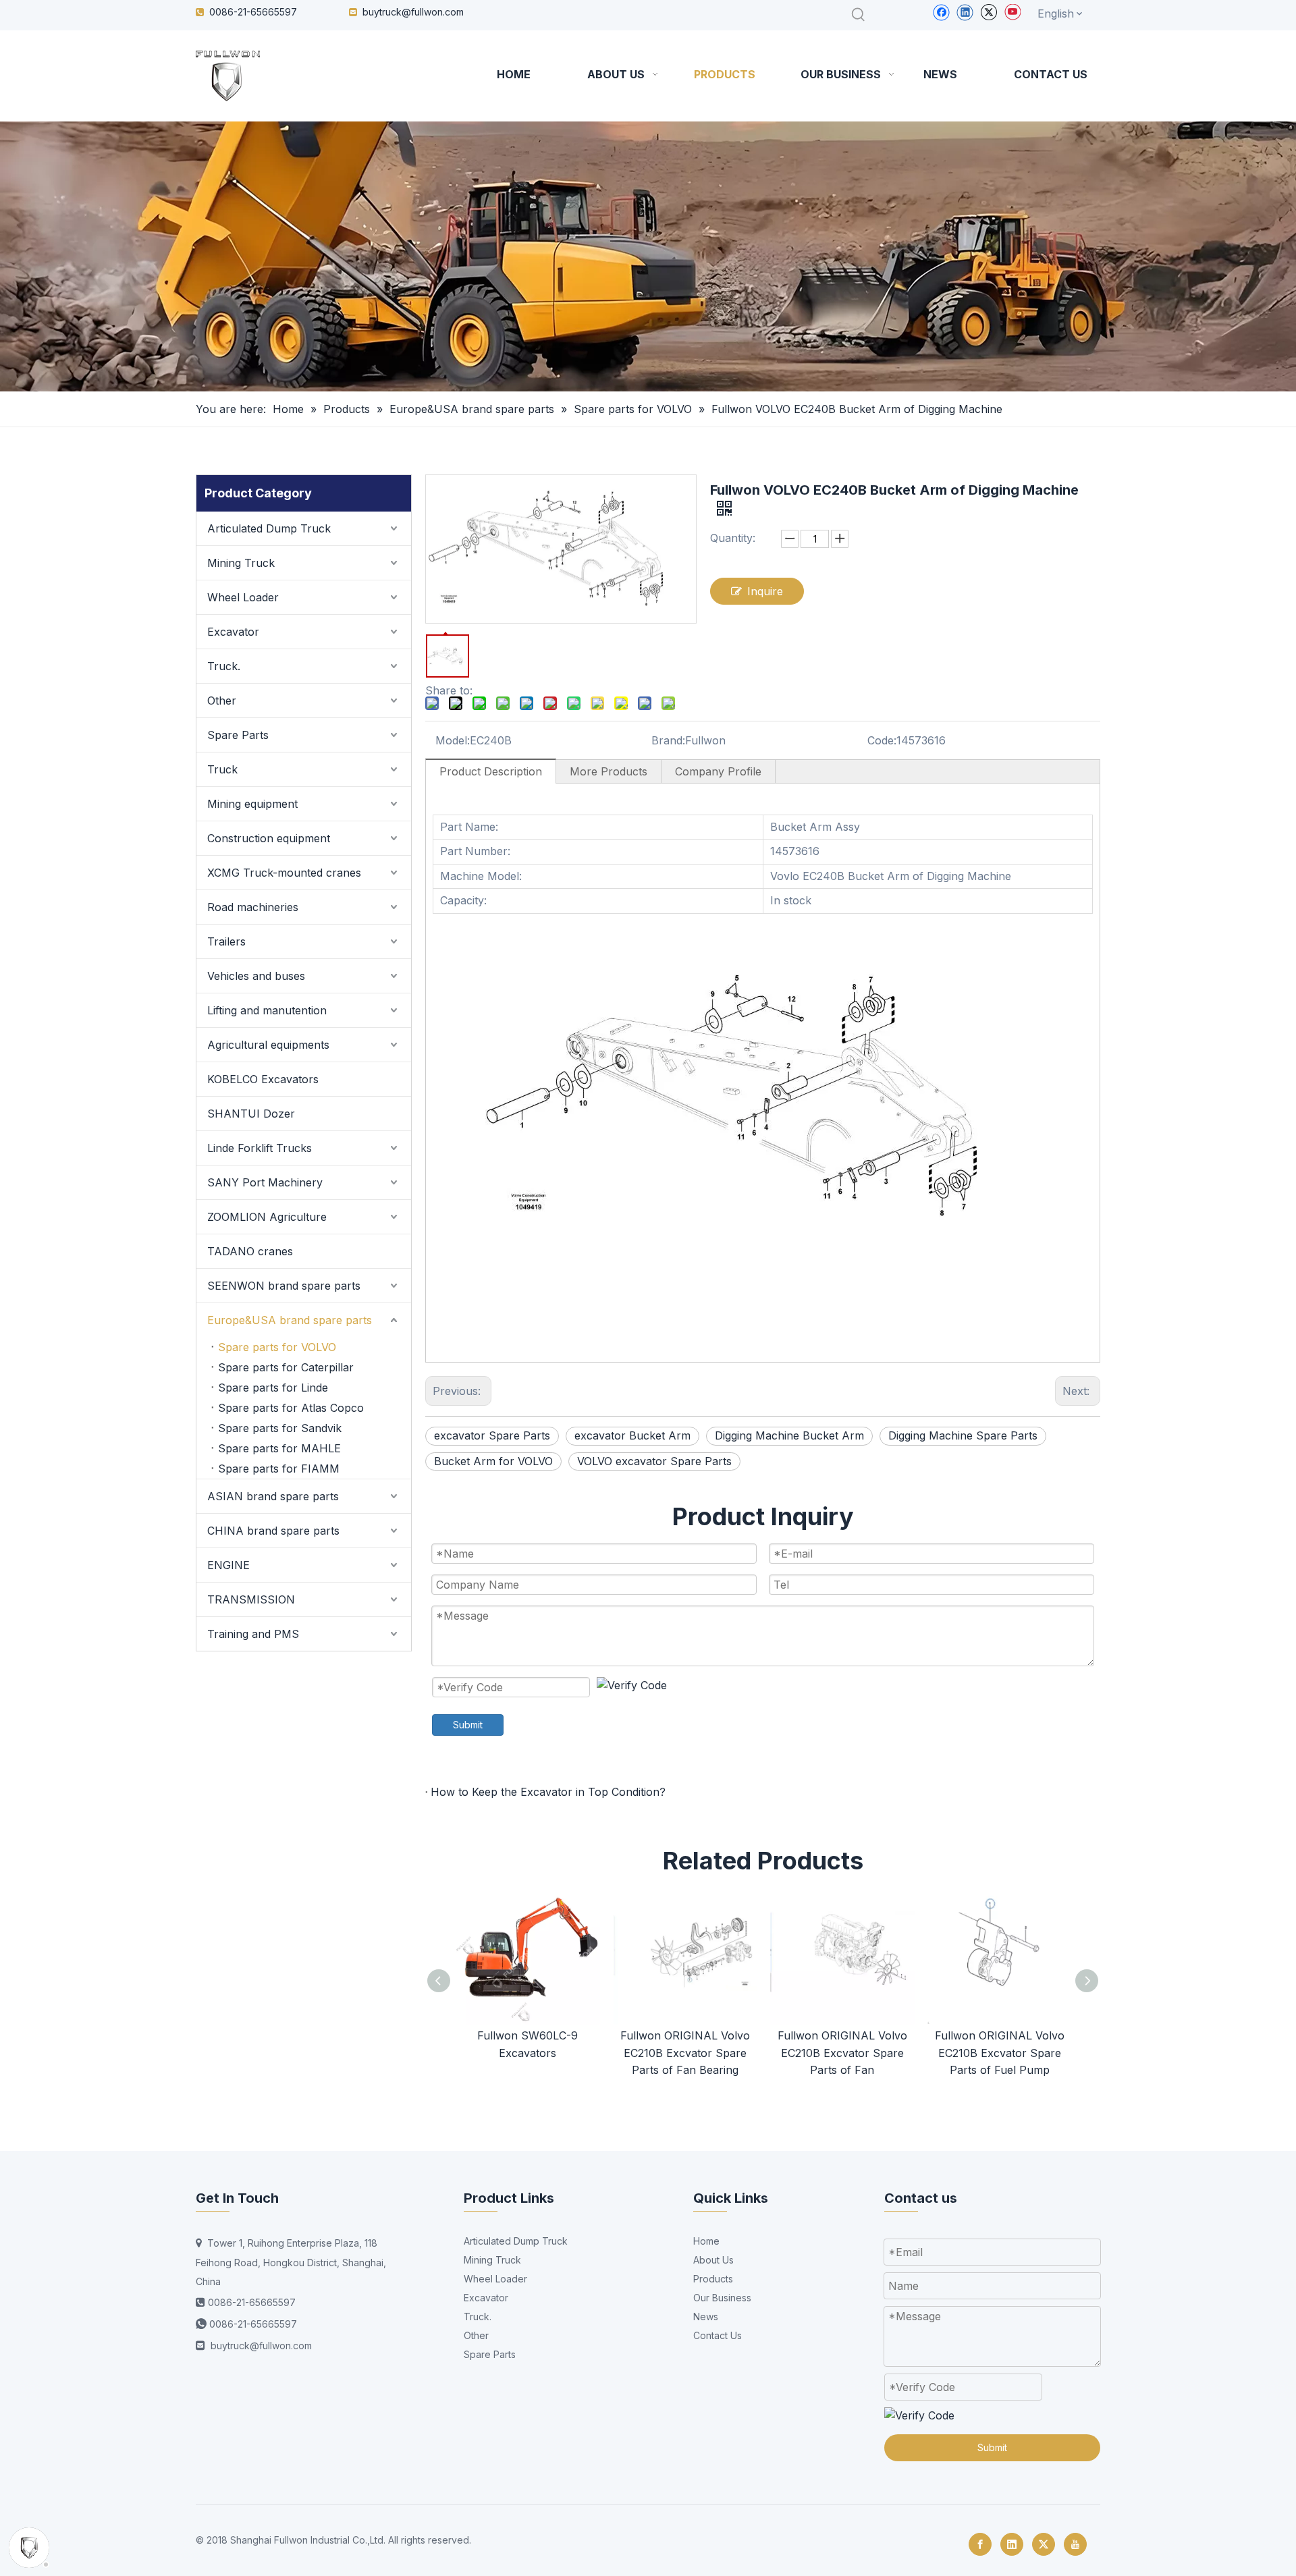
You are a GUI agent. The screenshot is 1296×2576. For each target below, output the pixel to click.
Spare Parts (238, 735)
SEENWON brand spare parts (284, 1286)
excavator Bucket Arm (632, 1435)
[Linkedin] (965, 12)
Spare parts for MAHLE (279, 1448)
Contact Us (718, 2335)
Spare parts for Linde (273, 1388)
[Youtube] (1012, 12)
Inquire (765, 591)
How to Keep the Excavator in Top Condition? (548, 1792)
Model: (453, 740)
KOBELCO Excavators (263, 1079)
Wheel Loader (243, 597)
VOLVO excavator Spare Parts (654, 1461)
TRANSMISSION (251, 1599)
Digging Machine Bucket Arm (789, 1435)
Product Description (491, 771)
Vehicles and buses (256, 976)
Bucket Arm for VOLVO (493, 1461)
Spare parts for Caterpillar (286, 1367)
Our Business (722, 2298)
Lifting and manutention (267, 1010)
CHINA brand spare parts (273, 1531)
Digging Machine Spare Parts (963, 1435)
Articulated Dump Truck (269, 528)
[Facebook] (941, 12)
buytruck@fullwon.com (413, 12)
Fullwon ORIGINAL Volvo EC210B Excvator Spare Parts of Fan (842, 2053)
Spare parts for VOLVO (277, 1347)
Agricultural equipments (268, 1045)
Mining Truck (241, 563)
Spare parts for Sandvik (280, 1428)
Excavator (233, 632)
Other (222, 701)
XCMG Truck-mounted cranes (284, 873)
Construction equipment (269, 838)
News (706, 2317)
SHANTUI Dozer (251, 1114)
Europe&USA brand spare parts (290, 1320)
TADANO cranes (250, 1251)
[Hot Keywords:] (859, 15)
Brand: (668, 740)
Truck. (224, 666)
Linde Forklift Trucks (260, 1148)
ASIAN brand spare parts (273, 1496)
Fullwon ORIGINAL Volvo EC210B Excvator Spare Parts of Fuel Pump (1000, 2053)
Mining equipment (252, 804)
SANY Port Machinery (265, 1182)
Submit (468, 1725)
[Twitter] (989, 12)
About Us (713, 2260)
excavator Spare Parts (492, 1435)
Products (713, 2279)
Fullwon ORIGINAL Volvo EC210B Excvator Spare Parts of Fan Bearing (685, 2053)
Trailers (226, 941)
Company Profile (718, 771)
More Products (609, 771)
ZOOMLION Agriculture (267, 1217)
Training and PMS (253, 1634)
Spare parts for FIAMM (279, 1469)
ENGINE (228, 1565)
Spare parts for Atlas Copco (291, 1408)
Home (706, 2241)
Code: (882, 740)
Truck (222, 769)
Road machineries (253, 907)
